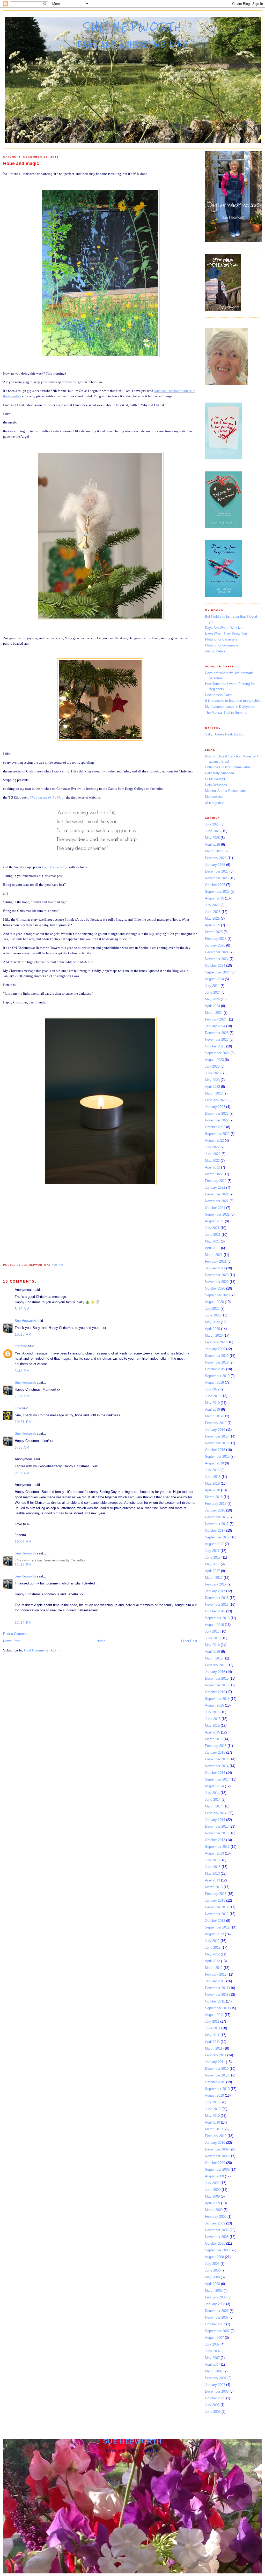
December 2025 (217, 871)
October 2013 (215, 1840)
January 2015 (215, 1752)
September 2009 (217, 2169)
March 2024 (214, 1013)
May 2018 (212, 1483)
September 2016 (217, 1618)
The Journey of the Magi (47, 797)
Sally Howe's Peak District (225, 734)
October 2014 (215, 1773)
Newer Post (12, 1641)
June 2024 (213, 992)
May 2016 (212, 1645)
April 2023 (212, 1087)
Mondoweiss (214, 797)
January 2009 (215, 2223)
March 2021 (214, 1255)
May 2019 (212, 1403)
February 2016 (216, 1665)
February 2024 (216, 1019)
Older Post (189, 1641)
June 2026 (213, 831)
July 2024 (212, 986)
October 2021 (215, 1208)
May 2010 (212, 2116)
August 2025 (214, 898)
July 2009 (212, 2183)
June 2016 (213, 1638)
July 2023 (212, 1066)
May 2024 (212, 999)
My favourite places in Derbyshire (230, 707)
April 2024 (212, 1006)
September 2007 (217, 2331)
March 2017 (214, 1578)
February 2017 (216, 1584)
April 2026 (212, 844)
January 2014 (215, 1820)
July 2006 (212, 2405)
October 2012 (215, 1921)
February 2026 (216, 858)
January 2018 (215, 1510)
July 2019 (212, 1389)
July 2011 (212, 2022)
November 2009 (217, 2156)
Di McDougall (215, 779)
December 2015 (217, 1678)
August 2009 (214, 2176)
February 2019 (216, 1423)
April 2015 (212, 1732)
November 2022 (217, 1120)
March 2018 (214, 1497)
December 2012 (217, 1907)
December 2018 (217, 1436)
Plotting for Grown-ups (222, 645)
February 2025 (216, 939)
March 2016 (214, 1658)
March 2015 (214, 1739)
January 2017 (215, 1591)
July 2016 (212, 1631)
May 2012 (212, 1954)
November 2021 (217, 1201)
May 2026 (212, 838)
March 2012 (214, 1968)
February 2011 (216, 2055)
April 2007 (212, 2365)
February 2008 (216, 2297)
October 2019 (215, 1369)
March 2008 (214, 2291)
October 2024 (215, 966)
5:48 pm (22, 1371)
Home (101, 1641)
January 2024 (215, 1026)
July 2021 (212, 1228)
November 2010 (217, 2075)
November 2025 (217, 878)
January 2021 (215, 1268)
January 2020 (215, 1349)
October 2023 (215, 1046)
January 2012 (215, 1981)
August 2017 (214, 1544)
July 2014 (212, 1793)
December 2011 (217, 1988)
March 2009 (214, 2210)
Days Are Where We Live (224, 628)
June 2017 (213, 1557)
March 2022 (214, 1174)
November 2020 (217, 1282)
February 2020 (216, 1342)
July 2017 (212, 1551)
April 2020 (212, 1329)
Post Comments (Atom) (42, 1650)
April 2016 (212, 1652)
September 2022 (217, 1134)
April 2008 (212, 2284)
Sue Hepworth (133, 27)
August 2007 (214, 2338)
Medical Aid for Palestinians (226, 791)
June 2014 (213, 1800)
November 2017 (217, 1524)
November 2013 (217, 1833)
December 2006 (217, 2391)
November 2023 (217, 1040)
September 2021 (217, 1214)
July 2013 (212, 1860)
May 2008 (212, 2277)
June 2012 (213, 1948)
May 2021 (212, 1241)
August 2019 (214, 1383)
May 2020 (212, 1322)
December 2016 (217, 1598)
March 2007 (214, 2371)
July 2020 (212, 1309)
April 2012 (212, 1961)
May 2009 (212, 2196)
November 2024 (217, 959)
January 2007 (215, 2385)
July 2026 (212, 824)
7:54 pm (22, 1396)
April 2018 (212, 1490)
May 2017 (212, 1564)
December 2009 (217, 2149)
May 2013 (212, 1874)
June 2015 (213, 1719)
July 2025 (212, 905)
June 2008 (213, 2270)
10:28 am (23, 1334)
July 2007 (212, 2344)
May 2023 (212, 1080)
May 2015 (212, 1726)
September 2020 (217, 1295)
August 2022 (214, 1140)
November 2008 (217, 2237)
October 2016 (215, 1611)
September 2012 (217, 1927)
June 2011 (213, 2028)
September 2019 (217, 1376)
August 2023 (214, 1060)
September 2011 (217, 2008)
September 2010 (217, 2089)
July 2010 (212, 2102)
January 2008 (215, 2304)
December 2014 (217, 1759)
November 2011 (217, 1995)
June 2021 (213, 1235)
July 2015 (212, 1712)
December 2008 (217, 2230)
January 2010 (215, 2143)
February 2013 (216, 1894)
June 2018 (213, 1477)
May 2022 (212, 1161)
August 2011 (214, 2015)
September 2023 (217, 1053)
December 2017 (217, 1517)
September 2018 (217, 1457)
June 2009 (213, 2190)
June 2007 (213, 2351)
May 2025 (212, 918)
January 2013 (215, 1900)
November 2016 (217, 1605)
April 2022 (212, 1167)
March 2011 (214, 2048)
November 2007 (217, 2317)
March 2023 (214, 1093)
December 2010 (217, 2069)
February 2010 (216, 2136)
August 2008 (214, 2257)
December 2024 (217, 952)
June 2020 (213, 1315)
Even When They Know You (226, 633)
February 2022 (216, 1181)
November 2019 (217, 1362)
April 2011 (212, 2042)
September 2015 (217, 1699)
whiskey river (215, 803)
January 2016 (215, 1672)
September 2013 (217, 1847)
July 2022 (212, 1147)
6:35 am (22, 1447)
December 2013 (217, 1826)
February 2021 (216, 1261)
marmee (21, 1346)
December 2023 (217, 1033)
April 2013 (212, 1880)
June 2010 (213, 2109)
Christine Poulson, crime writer (228, 767)
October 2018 (215, 1450)
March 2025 (214, 932)
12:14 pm (23, 1623)
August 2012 (214, 1934)
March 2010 (214, 2129)
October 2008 (215, 2243)
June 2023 (213, 1073)
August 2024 (214, 979)
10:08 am (23, 1542)
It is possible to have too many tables (233, 701)
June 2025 (213, 912)
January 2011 (215, 2062)
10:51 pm (23, 1422)
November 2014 (217, 1766)
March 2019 (214, 1416)
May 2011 (212, 2035)
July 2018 (212, 1470)
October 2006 (215, 2398)
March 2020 (214, 1335)
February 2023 (216, 1100)
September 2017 (217, 1537)
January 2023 (215, 1107)
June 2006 (213, 2412)
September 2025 (217, 892)
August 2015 (214, 1705)
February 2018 (216, 1504)
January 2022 (215, 1188)
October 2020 (215, 1288)
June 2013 (213, 1867)
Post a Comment (16, 1634)
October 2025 (215, 885)
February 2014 (216, 1813)
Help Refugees (216, 785)
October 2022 (215, 1127)
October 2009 (215, 2163)
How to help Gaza (218, 695)
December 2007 (217, 2311)
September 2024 (217, 972)
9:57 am (22, 1473)
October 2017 (215, 1531)
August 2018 (214, 1463)
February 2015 (216, 1746)
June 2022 (213, 1154)
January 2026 (215, 865)
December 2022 (217, 1114)
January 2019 (215, 1430)
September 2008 (217, 2250)
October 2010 (215, 2082)
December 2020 (217, 1275)
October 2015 (215, 1692)
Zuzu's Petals (215, 651)
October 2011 (215, 2001)
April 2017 (212, 1571)
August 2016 (214, 1625)
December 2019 (217, 1356)
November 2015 (217, 1685)
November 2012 (217, 1914)
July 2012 (212, 1941)
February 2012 (216, 1974)
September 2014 (217, 1779)
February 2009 (216, 2217)
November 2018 (217, 1443)
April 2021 (212, 1248)
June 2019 (213, 1396)
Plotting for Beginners (221, 639)
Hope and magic (21, 163)
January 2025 (215, 945)
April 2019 (212, 1409)
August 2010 (214, 2095)
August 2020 (214, 1302)
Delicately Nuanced (219, 773)
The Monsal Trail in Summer (226, 713)
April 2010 (212, 2122)
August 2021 (214, 1221)
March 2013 (214, 1887)
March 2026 (214, 851)
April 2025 (212, 925)
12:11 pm (23, 1565)
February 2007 (216, 2378)
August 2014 (214, 1786)
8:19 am (22, 1309)
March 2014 (214, 1806)
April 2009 (212, 2203)
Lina (18, 1408)
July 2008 (212, 2264)
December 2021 (217, 1194)
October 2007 (215, 2324)
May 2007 (212, 2358)
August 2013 (214, 1853)
